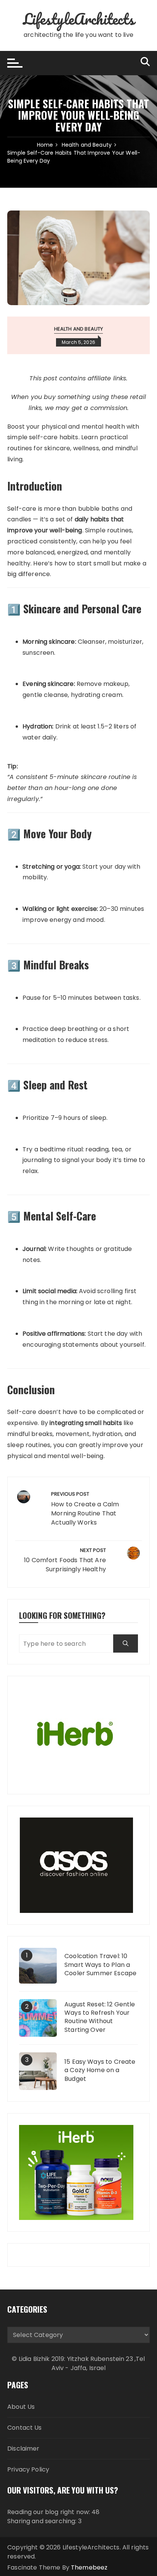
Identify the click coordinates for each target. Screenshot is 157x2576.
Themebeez (89, 2567)
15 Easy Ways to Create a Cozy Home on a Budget (100, 2070)
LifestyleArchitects (79, 19)
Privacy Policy (28, 2469)
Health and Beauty (79, 329)
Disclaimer (23, 2449)
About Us (21, 2407)
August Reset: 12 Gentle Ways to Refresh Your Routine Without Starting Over (100, 2017)
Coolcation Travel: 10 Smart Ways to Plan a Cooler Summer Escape (100, 1965)
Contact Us (25, 2428)
